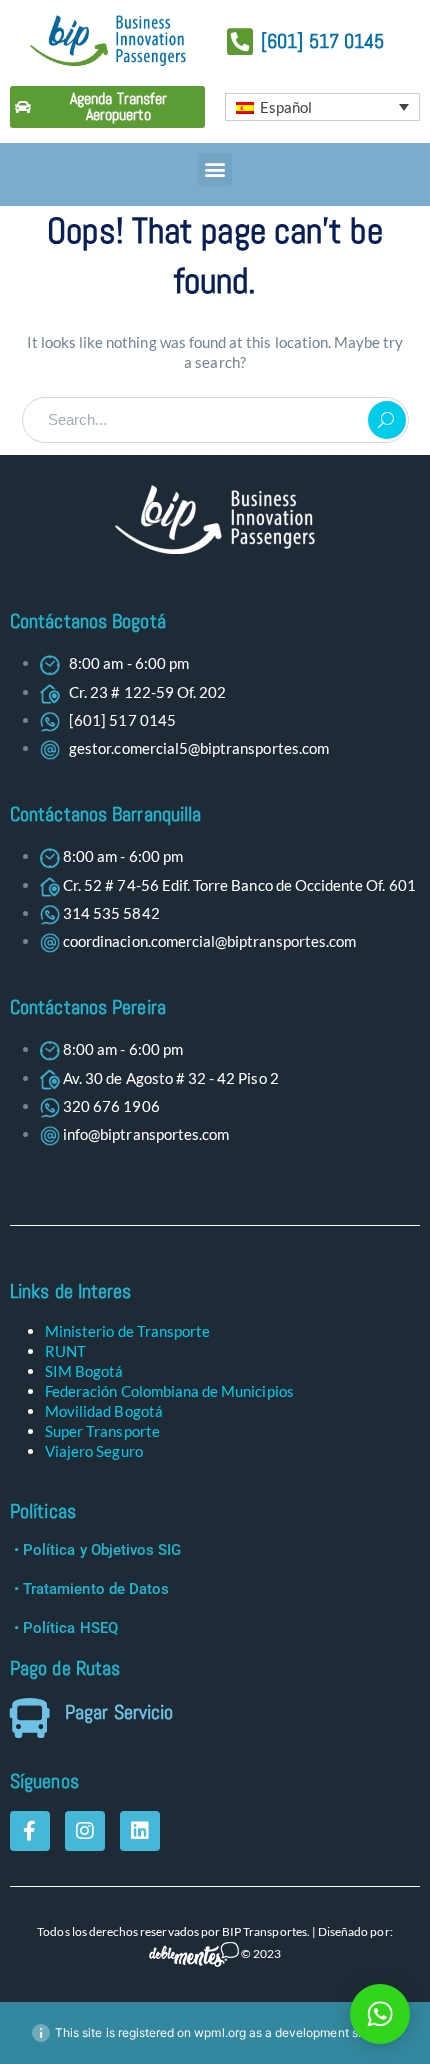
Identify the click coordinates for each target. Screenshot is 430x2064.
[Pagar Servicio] (30, 1718)
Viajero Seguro (94, 1451)
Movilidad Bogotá (104, 1411)
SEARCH (387, 420)
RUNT (65, 1351)
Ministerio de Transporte (127, 1331)
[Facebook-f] (30, 1831)
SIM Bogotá (84, 1371)
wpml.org (219, 2032)
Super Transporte (102, 1431)
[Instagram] (85, 1831)
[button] (214, 169)
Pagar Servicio (119, 1712)
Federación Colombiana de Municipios (169, 1391)
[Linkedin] (140, 1831)
